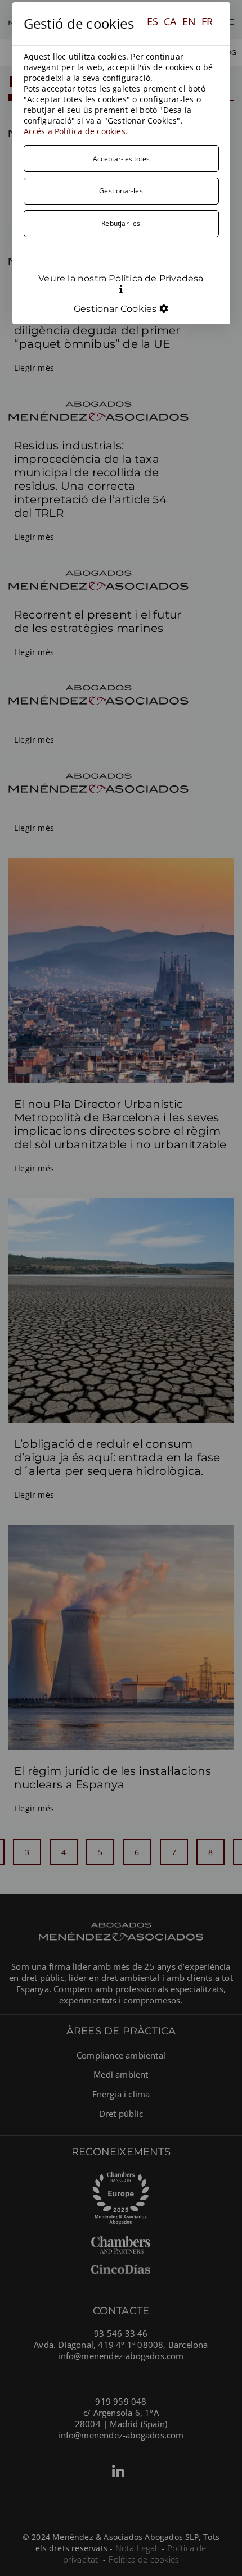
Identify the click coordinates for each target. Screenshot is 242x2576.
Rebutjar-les (121, 223)
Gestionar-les (121, 190)
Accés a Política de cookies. (76, 131)
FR (207, 21)
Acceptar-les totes (121, 158)
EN (189, 21)
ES (153, 21)
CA (170, 21)
